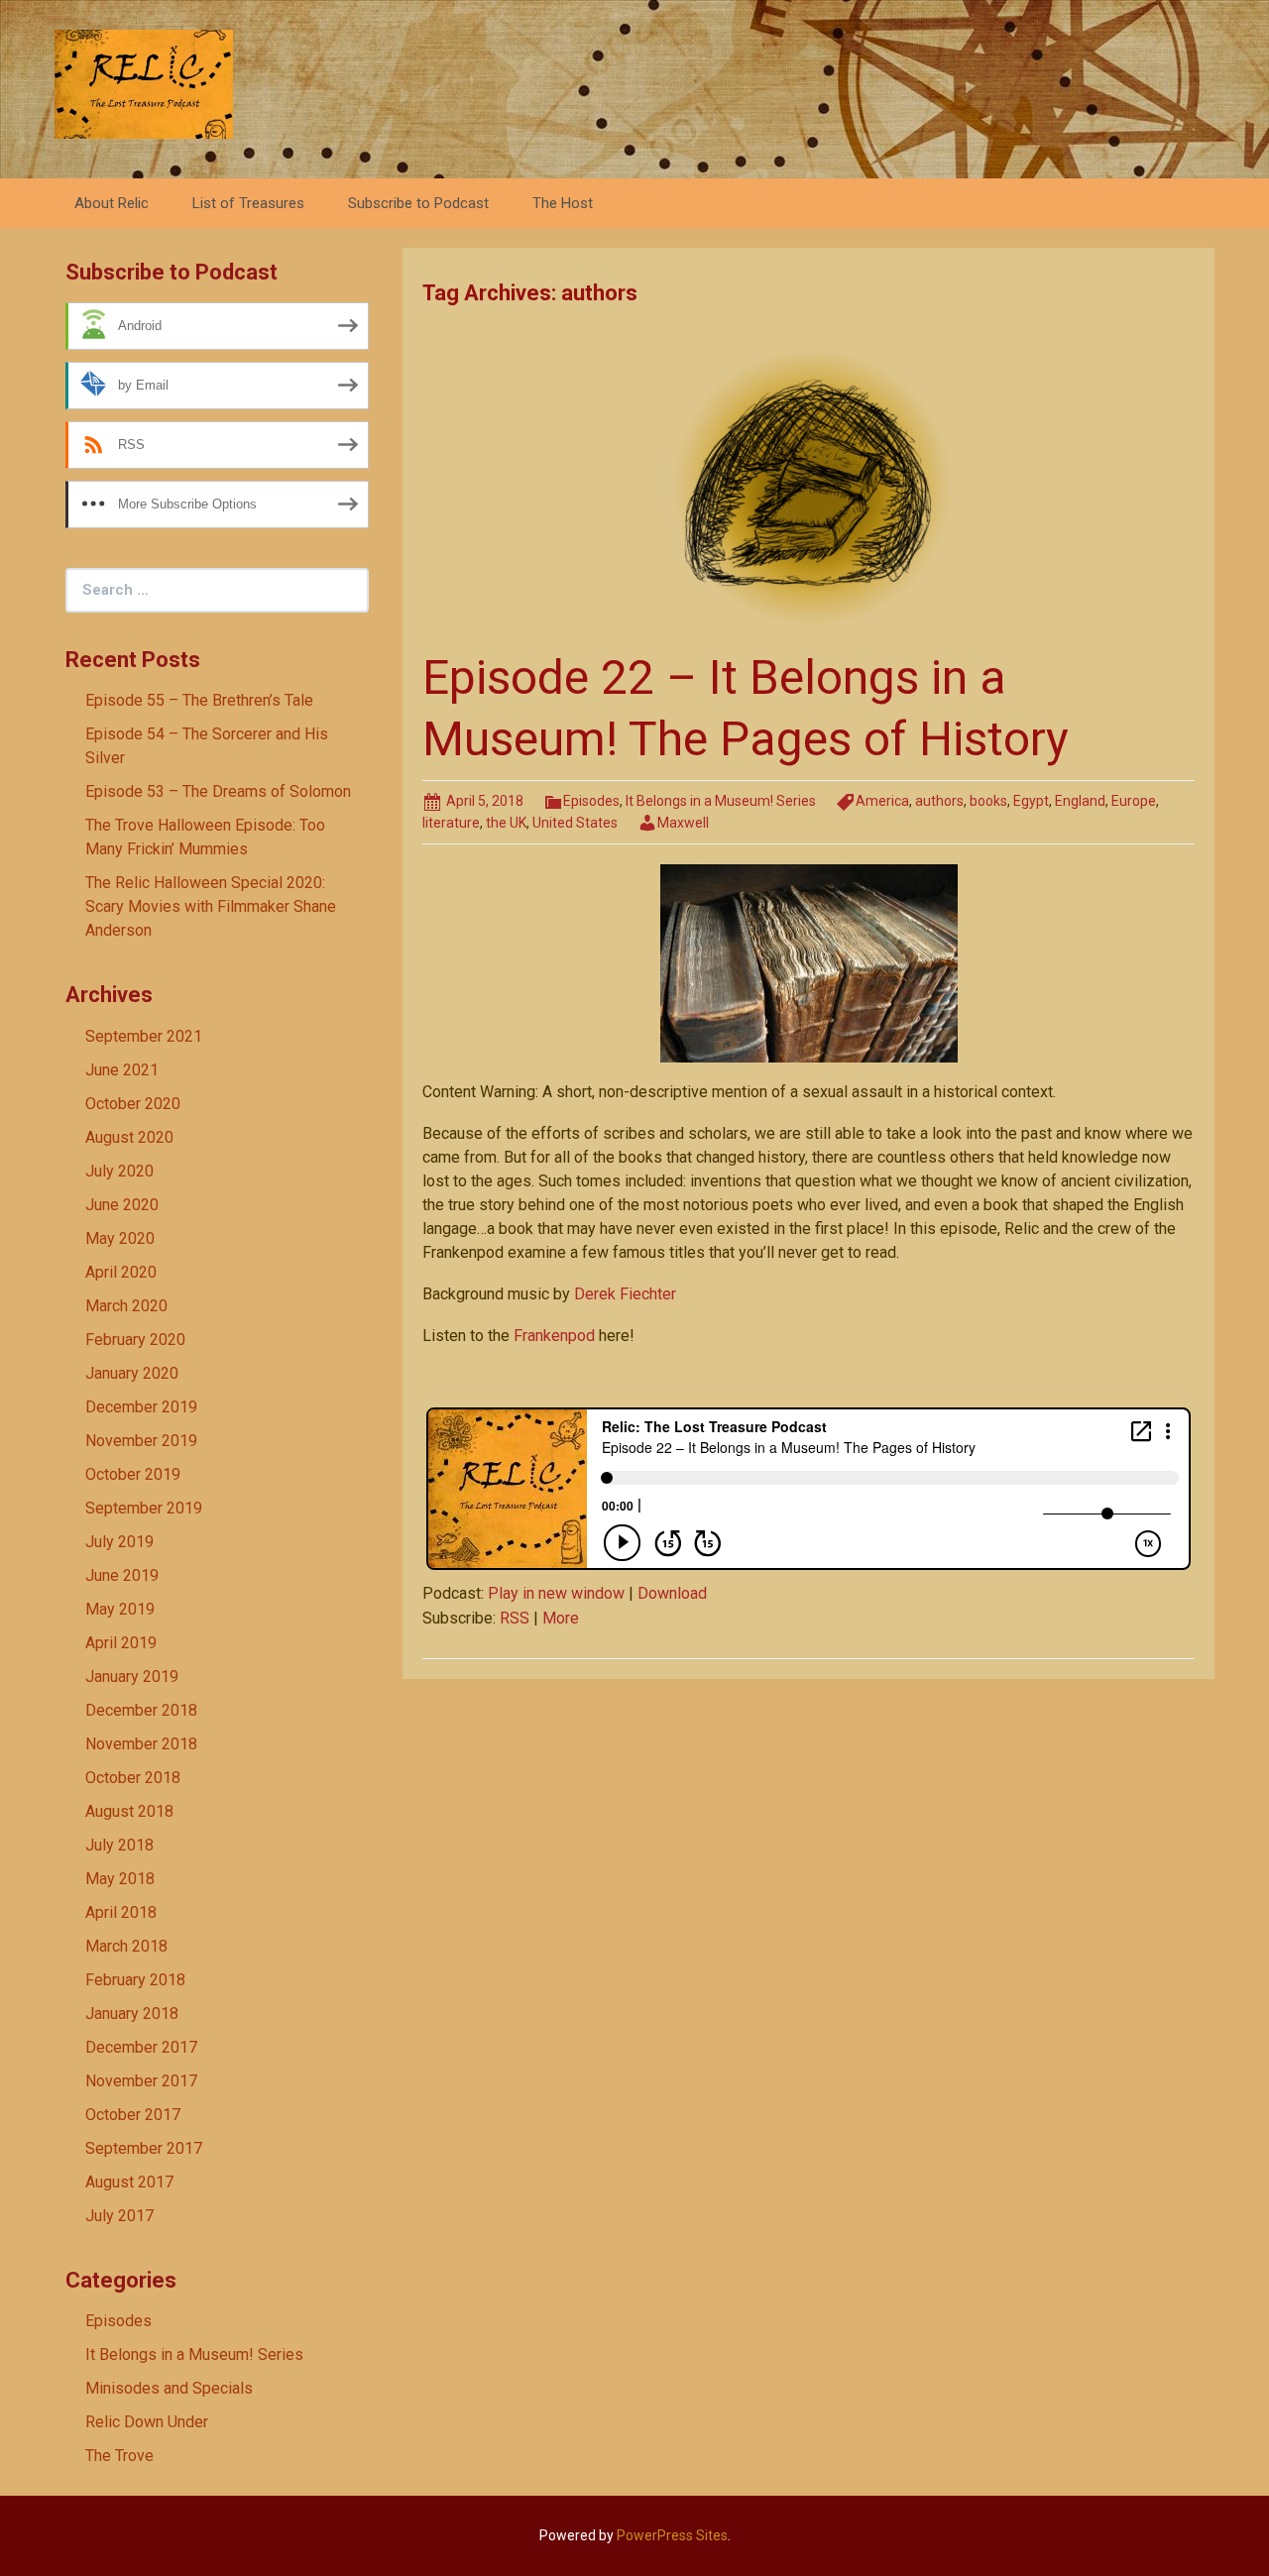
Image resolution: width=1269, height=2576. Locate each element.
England (1080, 801)
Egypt (1031, 801)
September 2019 (144, 1508)
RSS (515, 1618)
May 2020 (120, 1238)
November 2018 (141, 1744)
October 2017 (133, 2115)
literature (451, 823)
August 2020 (129, 1137)
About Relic (112, 203)
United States (575, 823)
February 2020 (135, 1340)
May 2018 (120, 1879)
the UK (506, 823)
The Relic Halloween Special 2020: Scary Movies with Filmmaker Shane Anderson (211, 906)
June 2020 (122, 1205)
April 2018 (121, 1912)
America (882, 801)
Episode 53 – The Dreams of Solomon (218, 791)
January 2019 (132, 1677)
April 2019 (121, 1643)
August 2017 (129, 2182)
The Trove (119, 2456)
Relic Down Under (147, 2422)
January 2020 (132, 1373)
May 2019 (120, 1609)
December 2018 (141, 1710)
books (988, 801)
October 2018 (133, 1778)
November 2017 (141, 2081)
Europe (1134, 801)
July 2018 (119, 1845)
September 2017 (144, 2148)
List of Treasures (248, 203)
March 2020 (126, 1306)
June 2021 (122, 1070)
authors (939, 801)
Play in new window (556, 1593)
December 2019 (141, 1407)
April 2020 (121, 1272)
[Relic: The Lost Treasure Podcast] (144, 83)
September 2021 (144, 1036)
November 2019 (141, 1441)
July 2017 (119, 2216)
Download (672, 1593)
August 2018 (129, 1811)
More (561, 1618)
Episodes (591, 801)
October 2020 (133, 1104)
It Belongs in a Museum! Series (721, 801)
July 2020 (119, 1171)
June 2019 (122, 1575)
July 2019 (119, 1542)
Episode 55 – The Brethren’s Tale (199, 700)
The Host (563, 203)
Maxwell (683, 823)
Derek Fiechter (625, 1294)
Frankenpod (554, 1336)
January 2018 (132, 2014)
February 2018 (135, 1980)
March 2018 (126, 1946)
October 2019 (133, 1474)
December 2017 (141, 2047)
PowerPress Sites (672, 2535)
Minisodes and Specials (169, 2388)
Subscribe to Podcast (418, 203)
